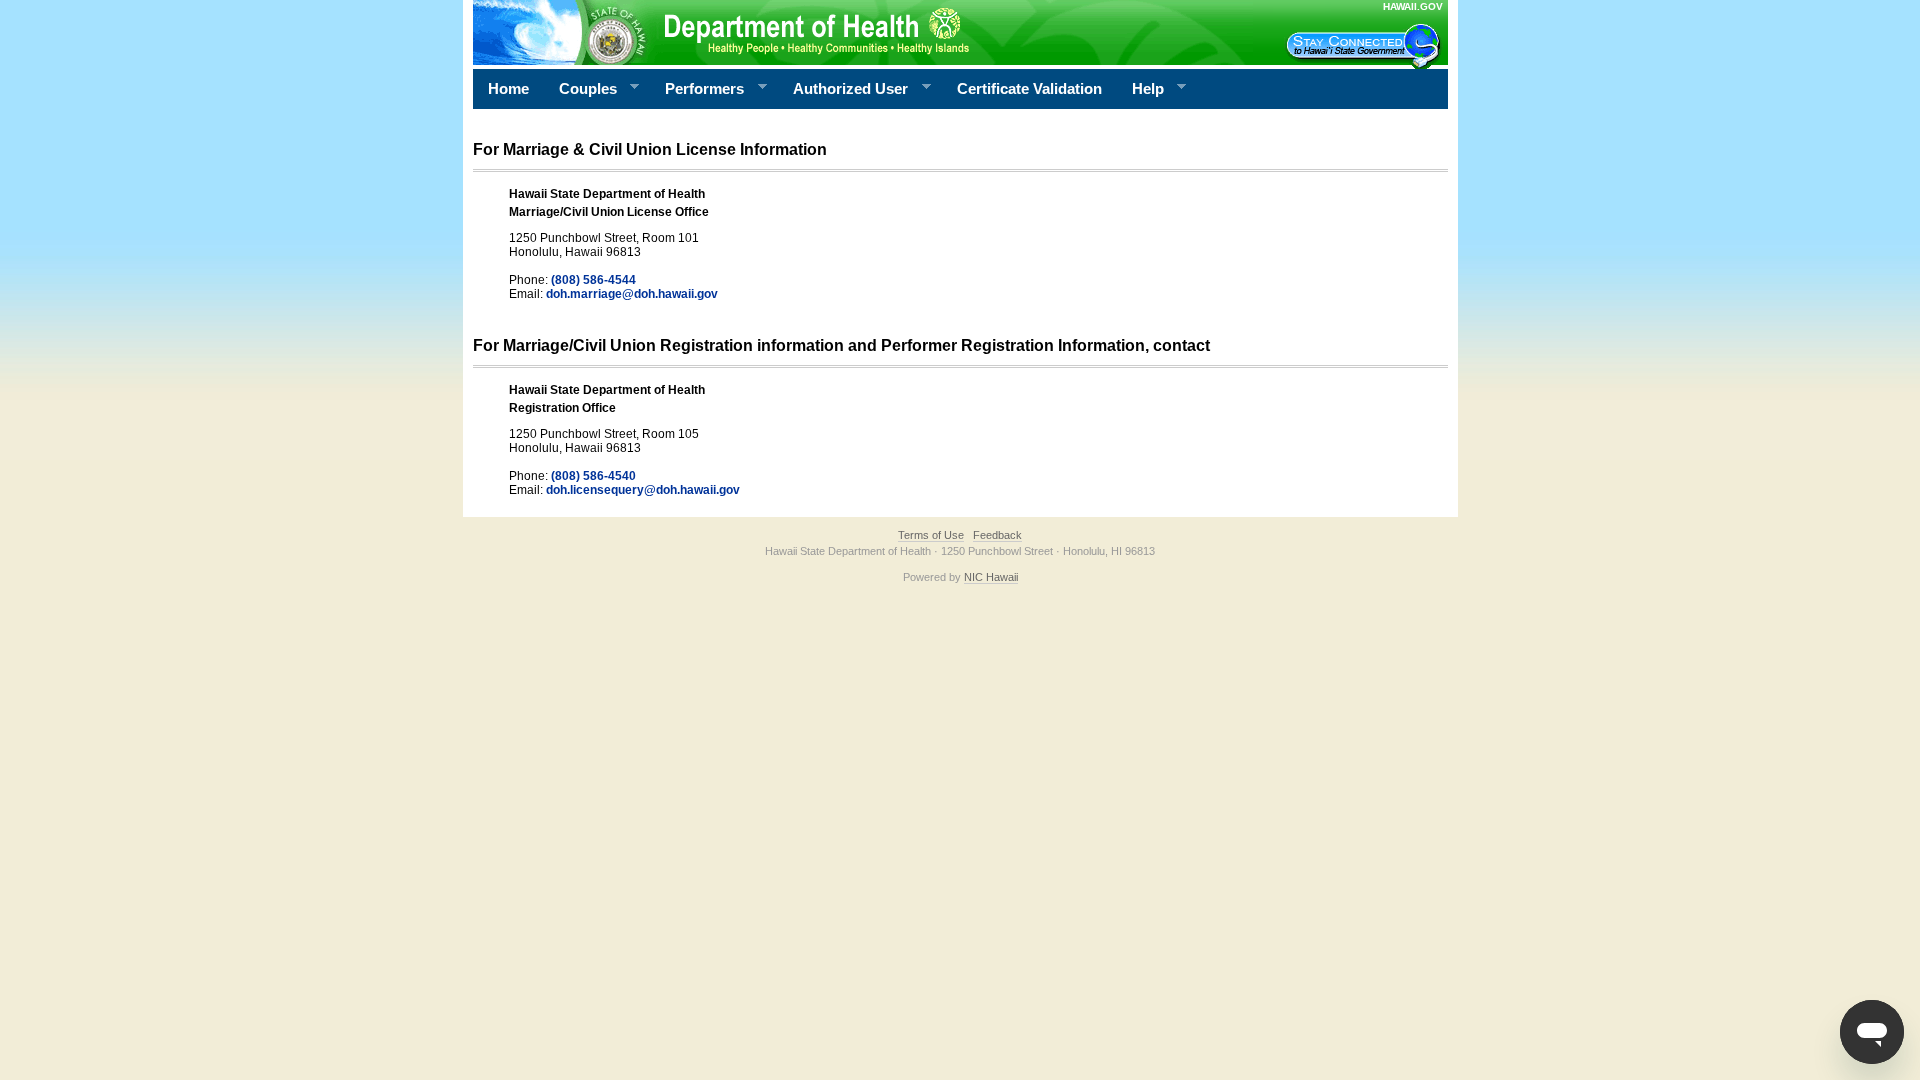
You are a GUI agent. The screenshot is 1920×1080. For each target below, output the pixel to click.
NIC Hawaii (991, 577)
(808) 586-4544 (593, 280)
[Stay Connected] (1366, 46)
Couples (580, 89)
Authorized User (843, 89)
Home (508, 88)
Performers (697, 89)
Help (1140, 89)
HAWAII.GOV (1413, 6)
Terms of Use (931, 535)
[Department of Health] (863, 32)
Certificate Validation (1029, 88)
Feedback (997, 535)
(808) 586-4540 (593, 476)
